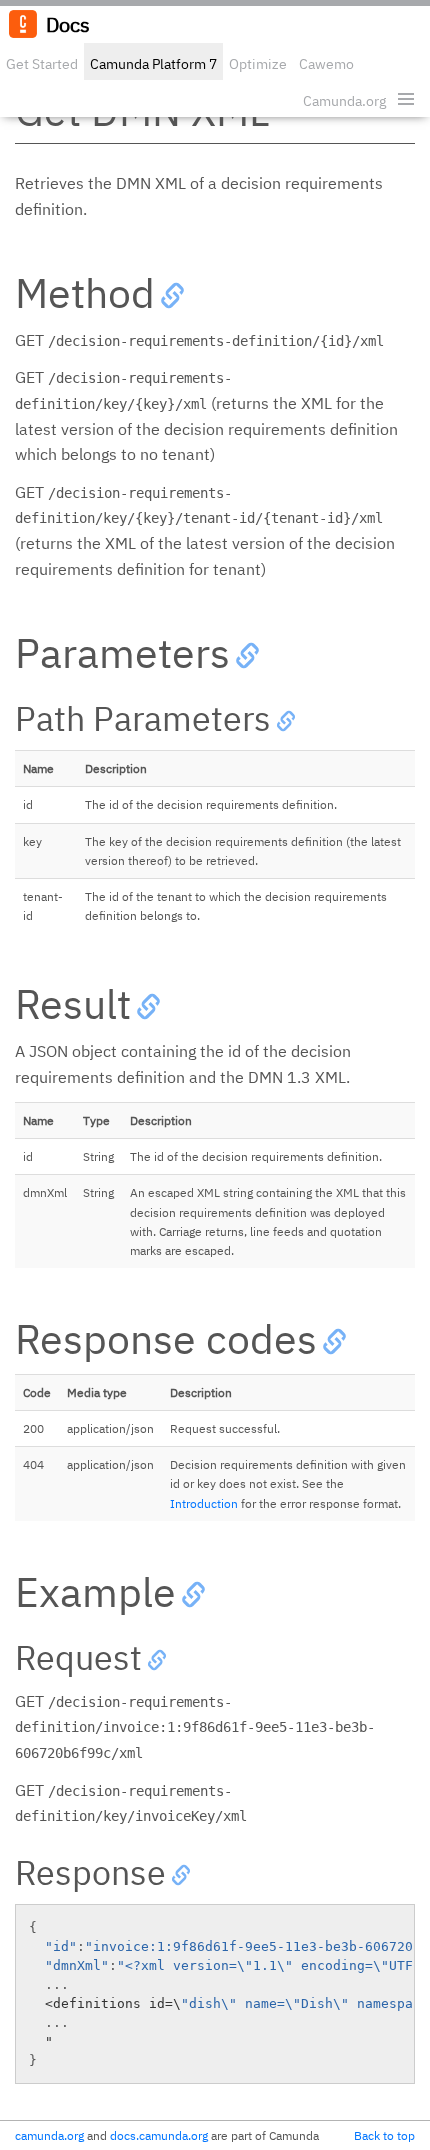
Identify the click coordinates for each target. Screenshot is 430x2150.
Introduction (204, 1503)
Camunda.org (344, 101)
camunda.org (49, 2135)
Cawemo (326, 64)
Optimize (258, 64)
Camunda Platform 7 (153, 64)
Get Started (42, 64)
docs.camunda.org (159, 2135)
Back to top (384, 2135)
